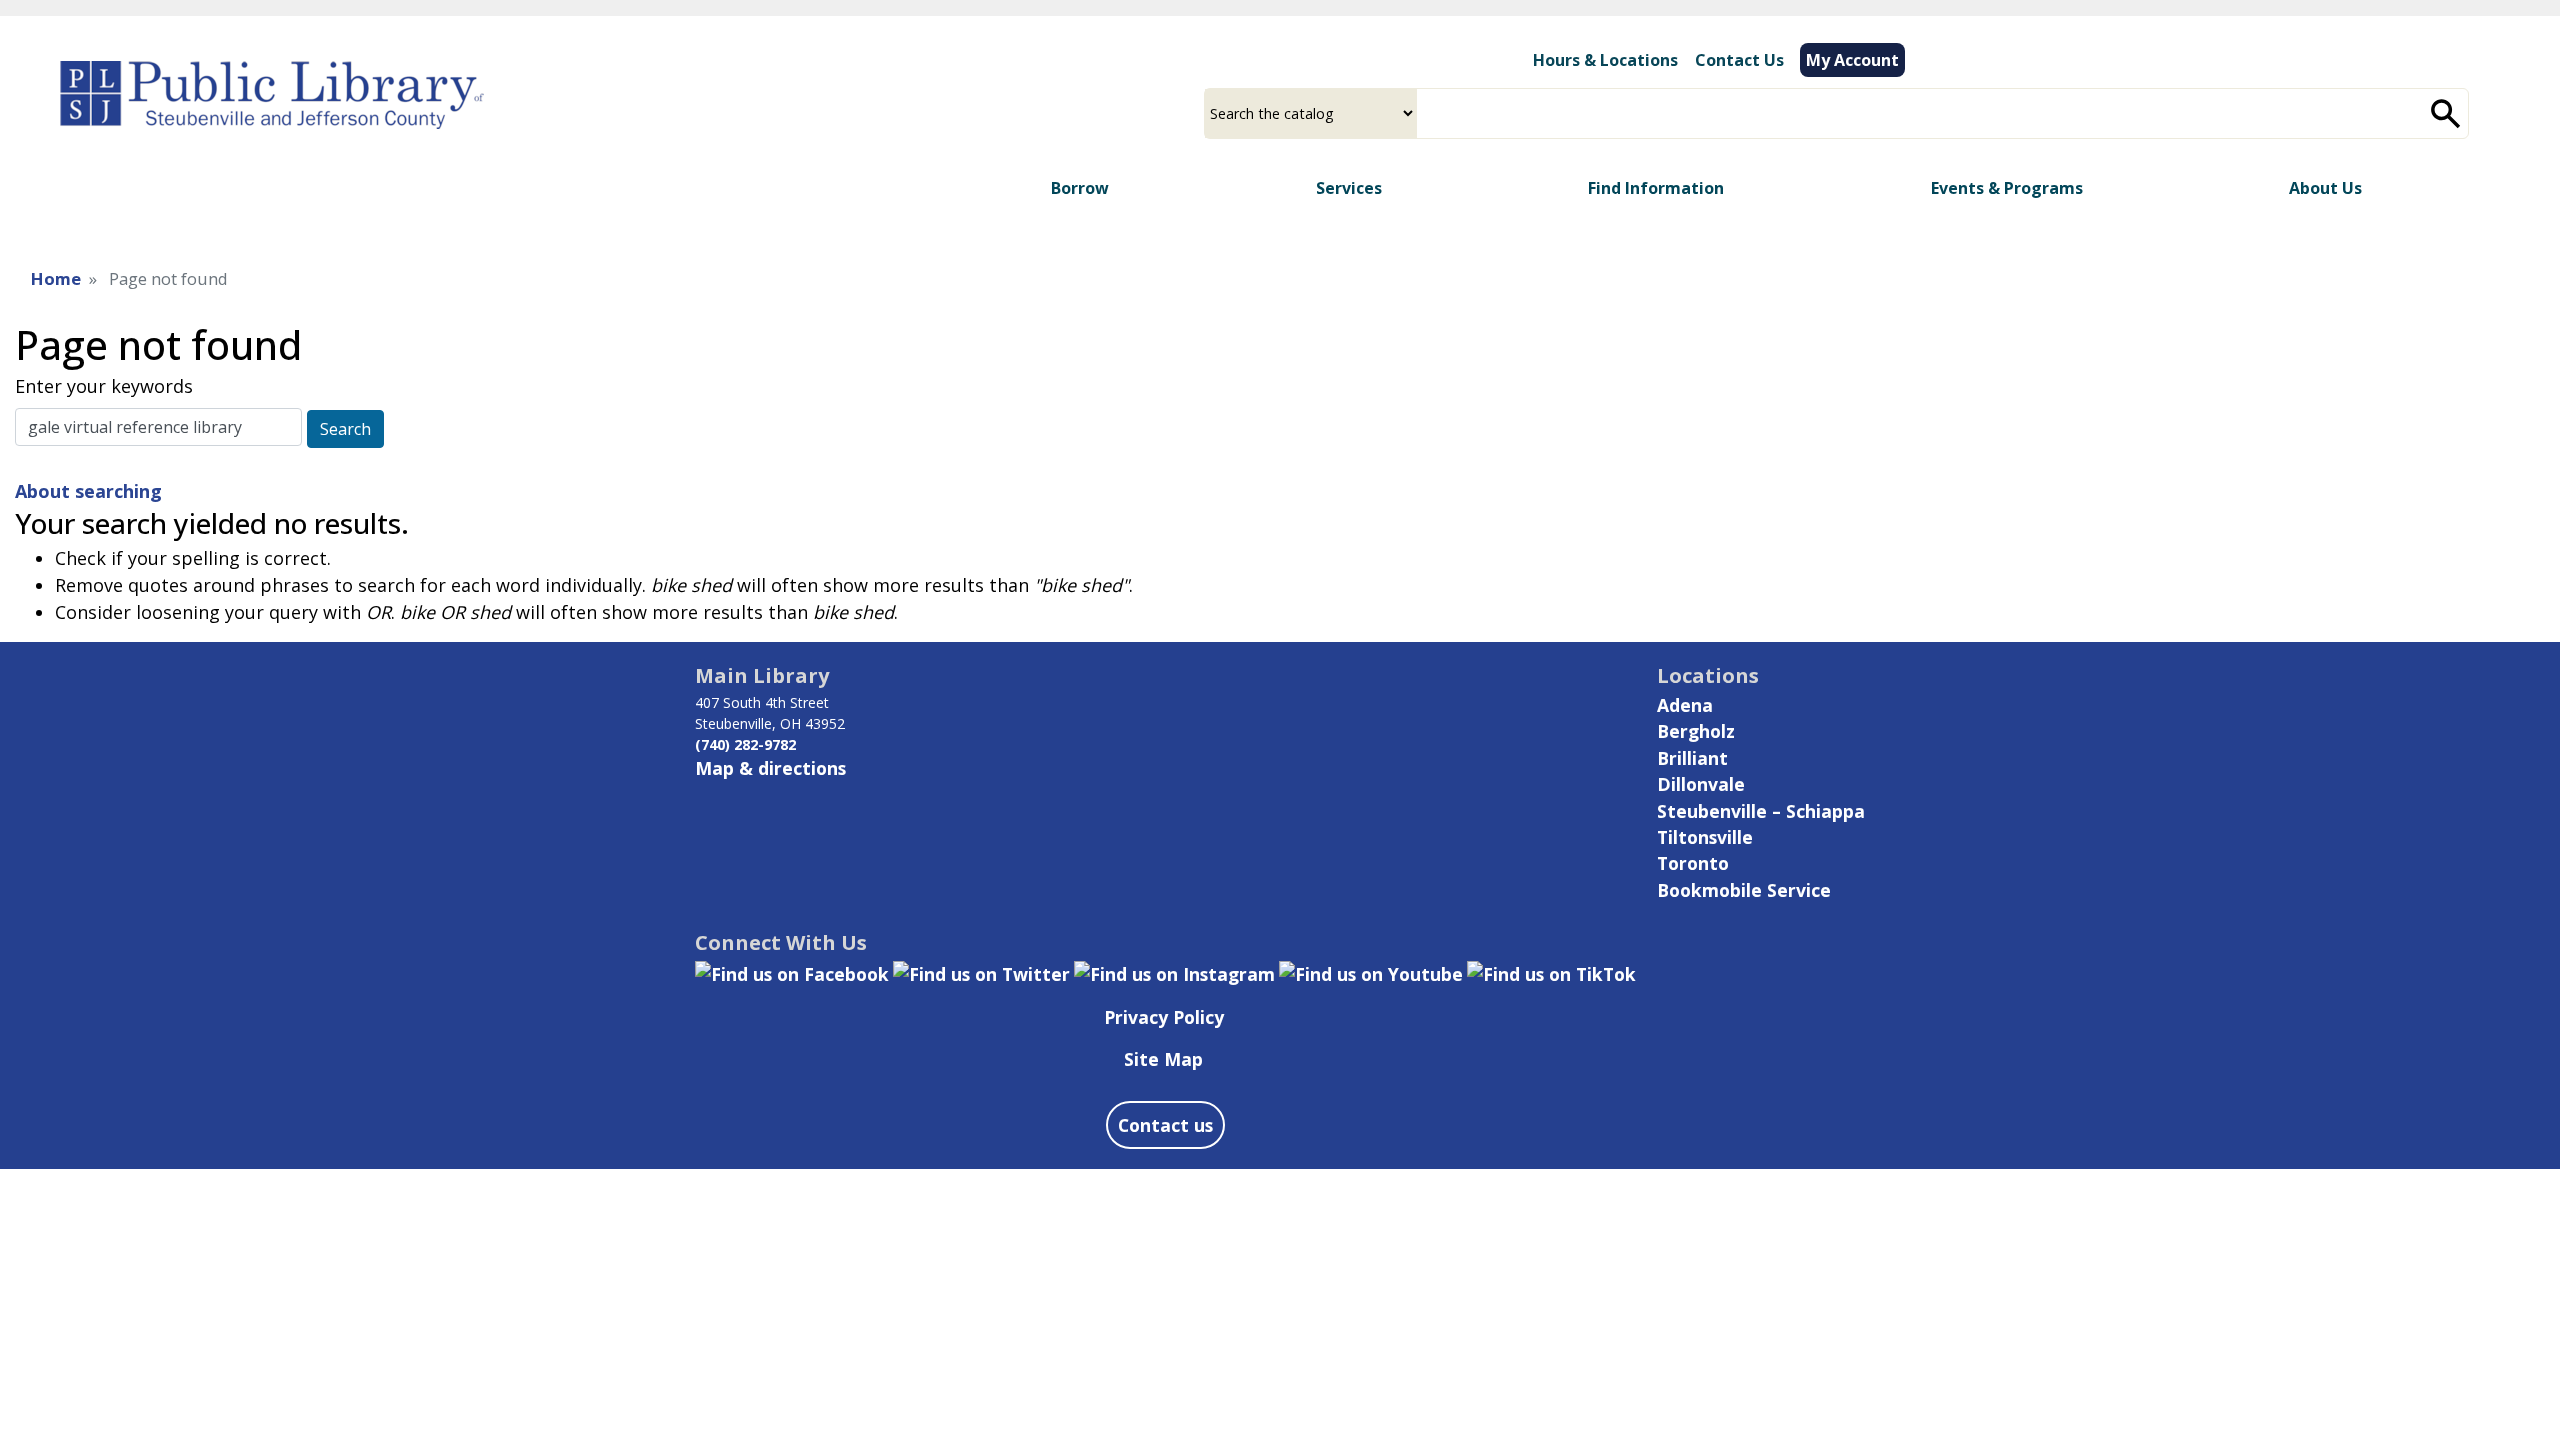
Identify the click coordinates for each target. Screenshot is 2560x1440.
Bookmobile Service (1744, 890)
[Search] (2446, 113)
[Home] (272, 75)
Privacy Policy (1164, 1017)
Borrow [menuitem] (1080, 188)
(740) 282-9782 (745, 744)
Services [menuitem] (1349, 188)
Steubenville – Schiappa (1761, 811)
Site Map (1163, 1059)
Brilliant (1692, 758)
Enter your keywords (104, 386)
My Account (1852, 60)
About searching (88, 491)
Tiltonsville (1705, 837)
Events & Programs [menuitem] (2007, 188)
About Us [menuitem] (2325, 188)
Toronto (1693, 863)
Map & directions (770, 768)
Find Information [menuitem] (1656, 188)
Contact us (1165, 1125)
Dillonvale (1701, 784)
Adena (1685, 705)
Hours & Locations (1605, 60)
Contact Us (1739, 60)
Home (56, 278)
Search (345, 429)
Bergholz (1696, 731)
